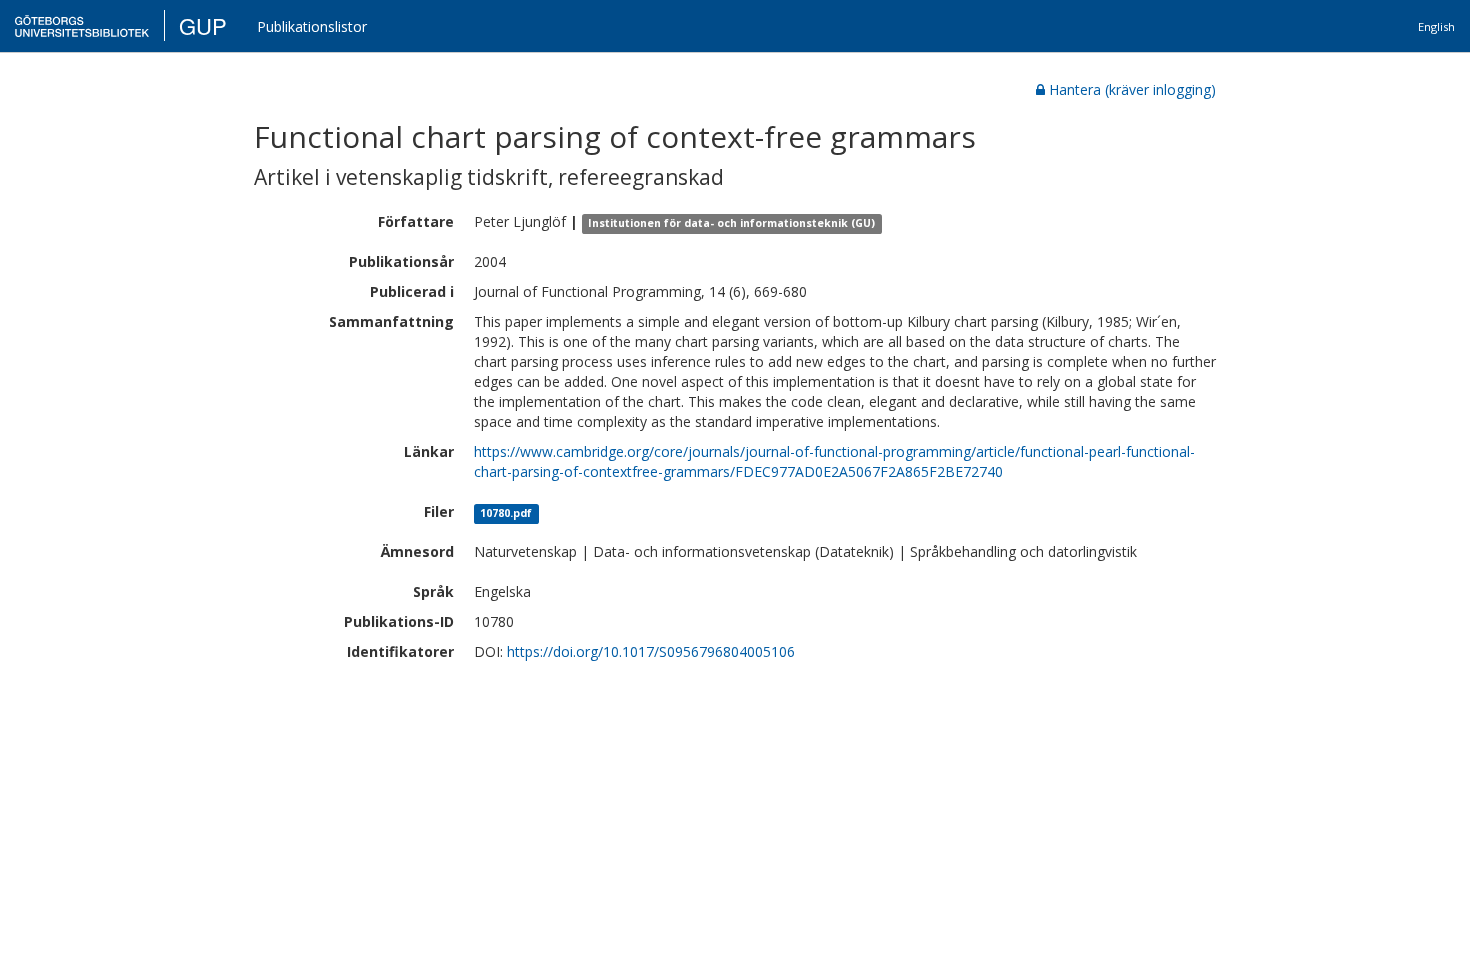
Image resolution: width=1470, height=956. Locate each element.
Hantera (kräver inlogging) (1132, 89)
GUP (203, 25)
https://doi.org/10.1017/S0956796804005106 (651, 651)
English (1436, 26)
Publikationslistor (312, 26)
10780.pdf (506, 513)
